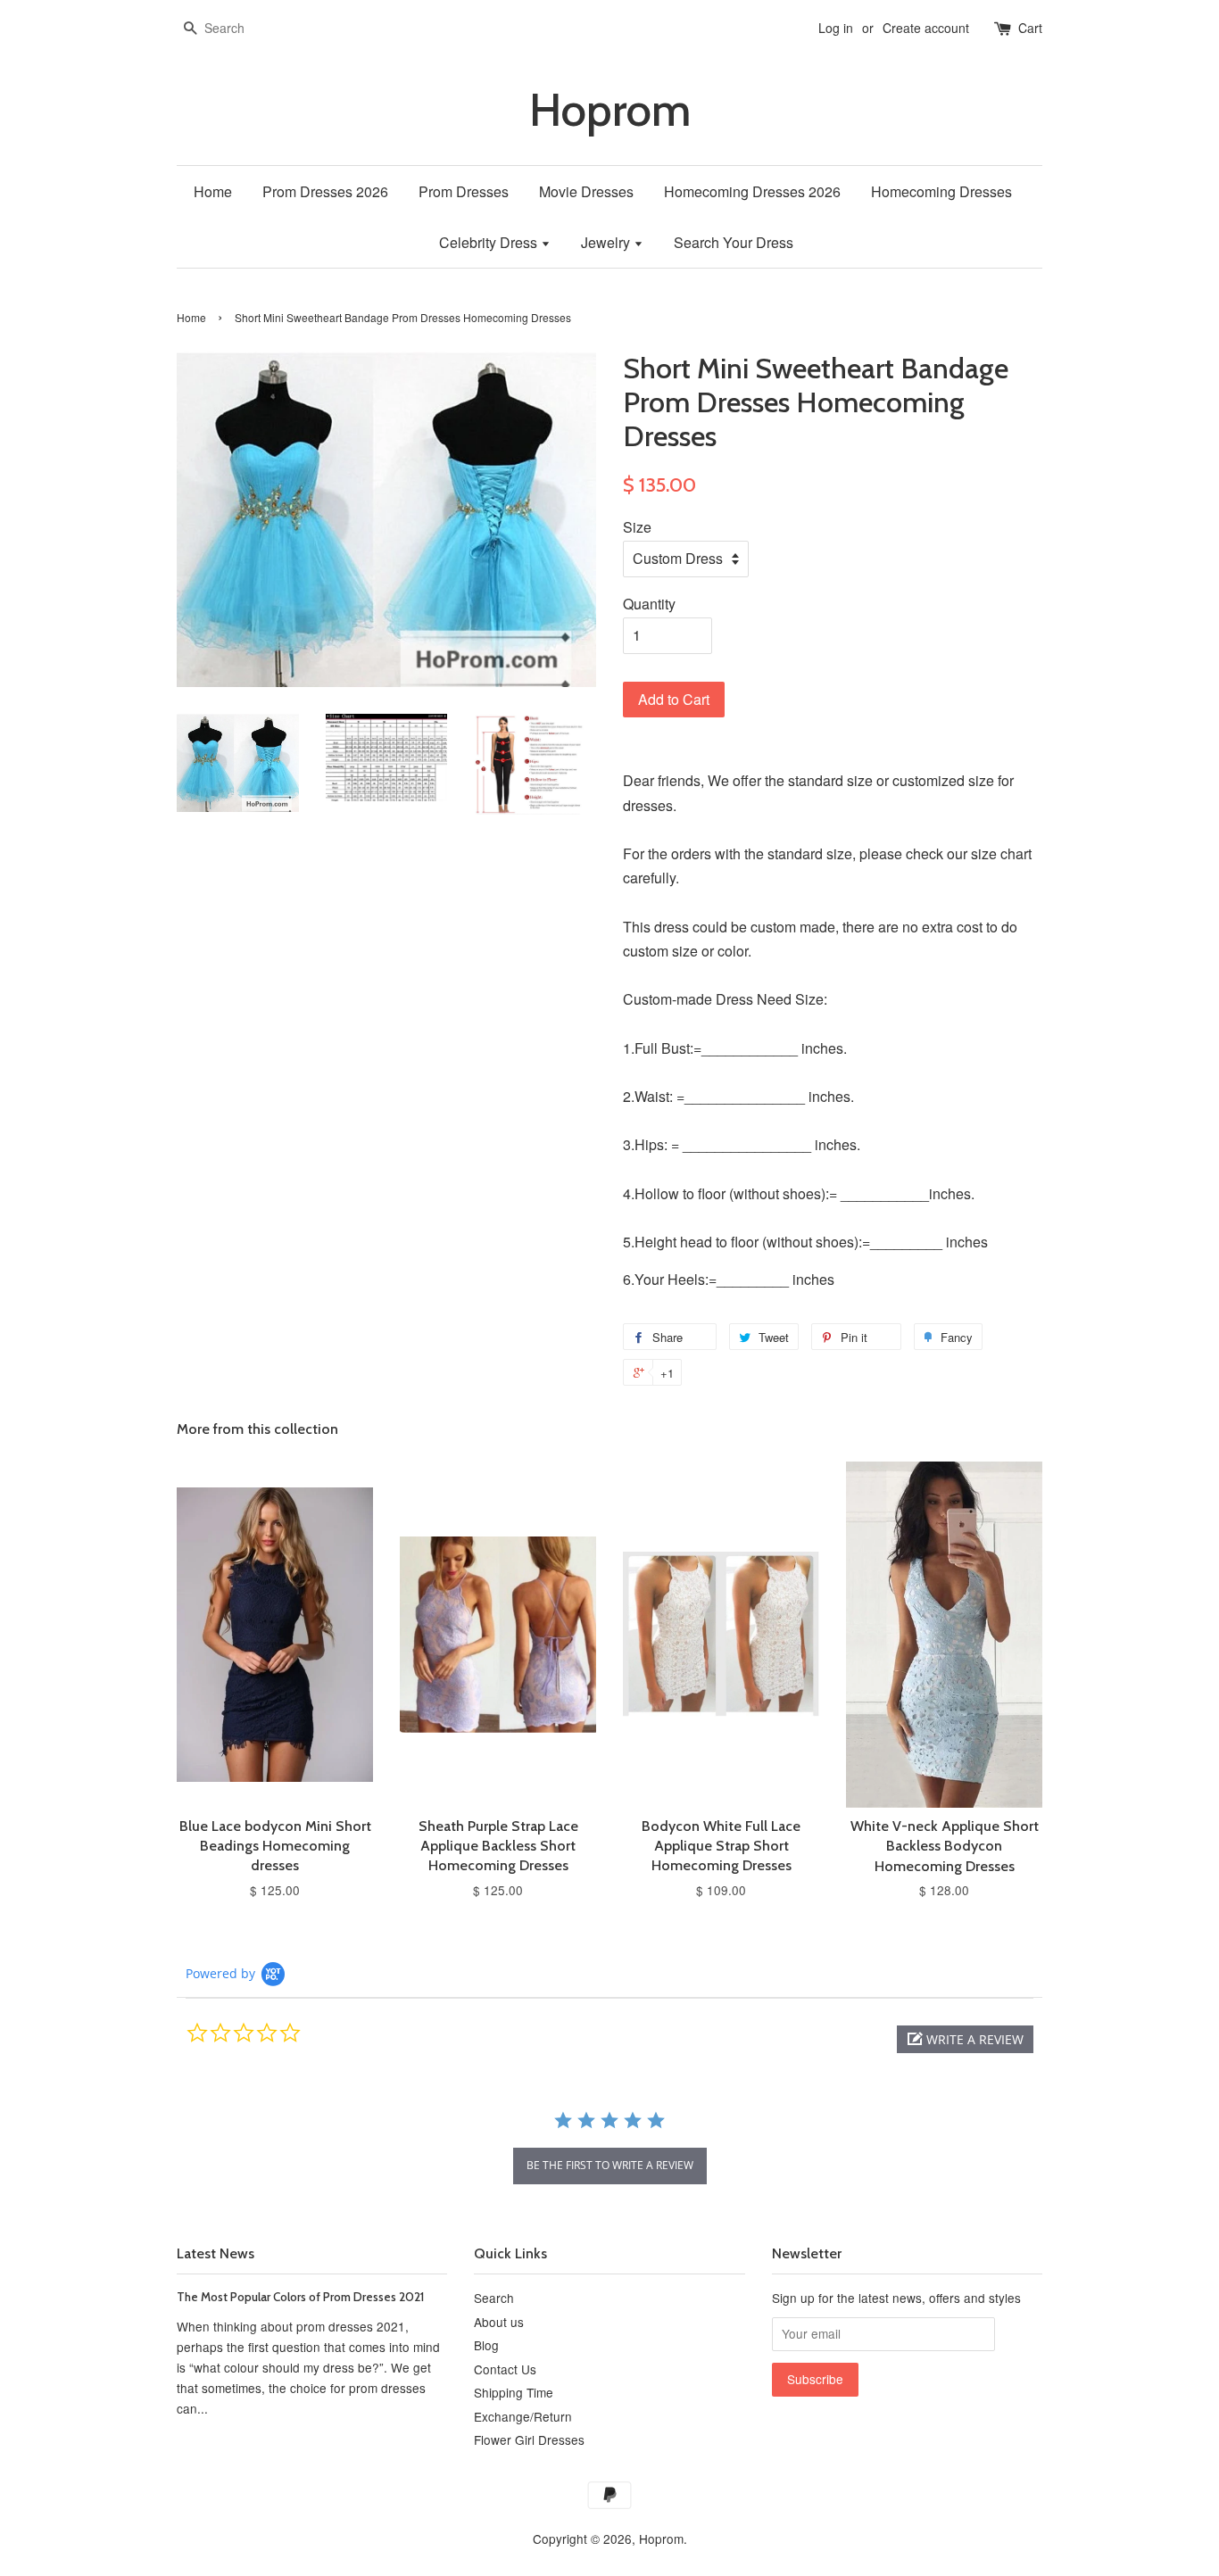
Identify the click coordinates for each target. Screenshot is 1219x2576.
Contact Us (505, 2369)
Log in (836, 28)
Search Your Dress (734, 242)
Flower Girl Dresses (529, 2439)
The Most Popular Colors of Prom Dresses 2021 (300, 2297)
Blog (486, 2345)
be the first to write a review (610, 2165)
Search (494, 2298)
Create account (926, 28)
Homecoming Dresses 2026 (752, 191)
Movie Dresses (586, 191)
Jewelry (607, 242)
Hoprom (610, 110)
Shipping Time (514, 2392)
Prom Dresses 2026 (325, 191)
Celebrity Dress (490, 242)
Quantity (649, 604)
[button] (965, 2039)
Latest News (216, 2253)
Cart (1030, 28)
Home (213, 191)
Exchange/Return (523, 2416)
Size (637, 527)
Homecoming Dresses (941, 191)
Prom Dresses (464, 191)
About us (499, 2322)
